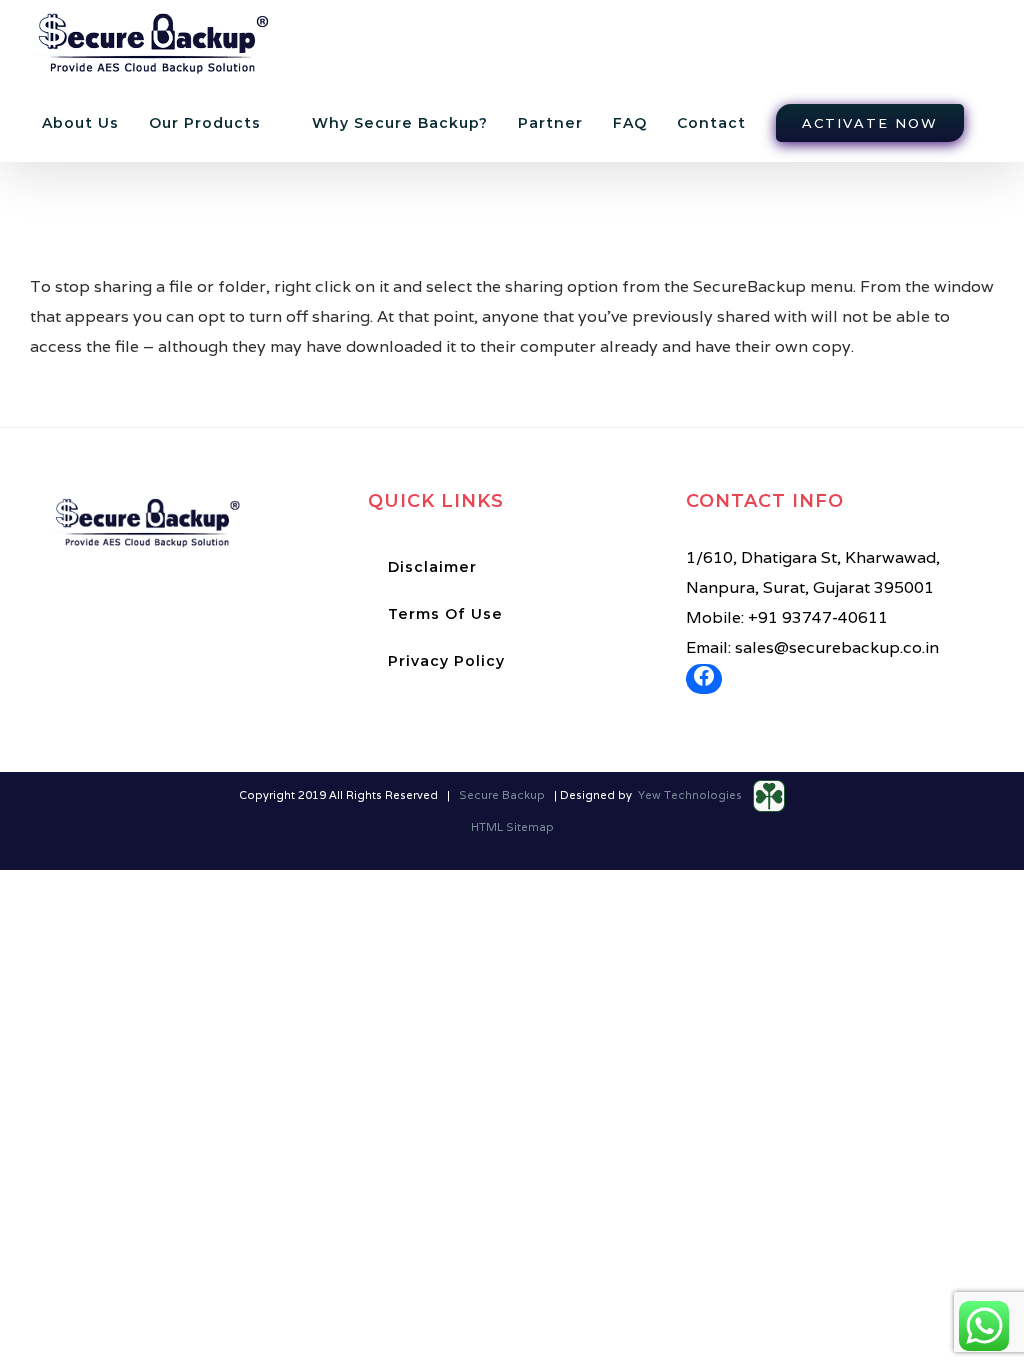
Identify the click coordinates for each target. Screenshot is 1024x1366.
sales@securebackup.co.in (837, 647)
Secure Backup (502, 795)
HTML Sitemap (512, 827)
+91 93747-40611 (818, 617)
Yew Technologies (691, 795)
